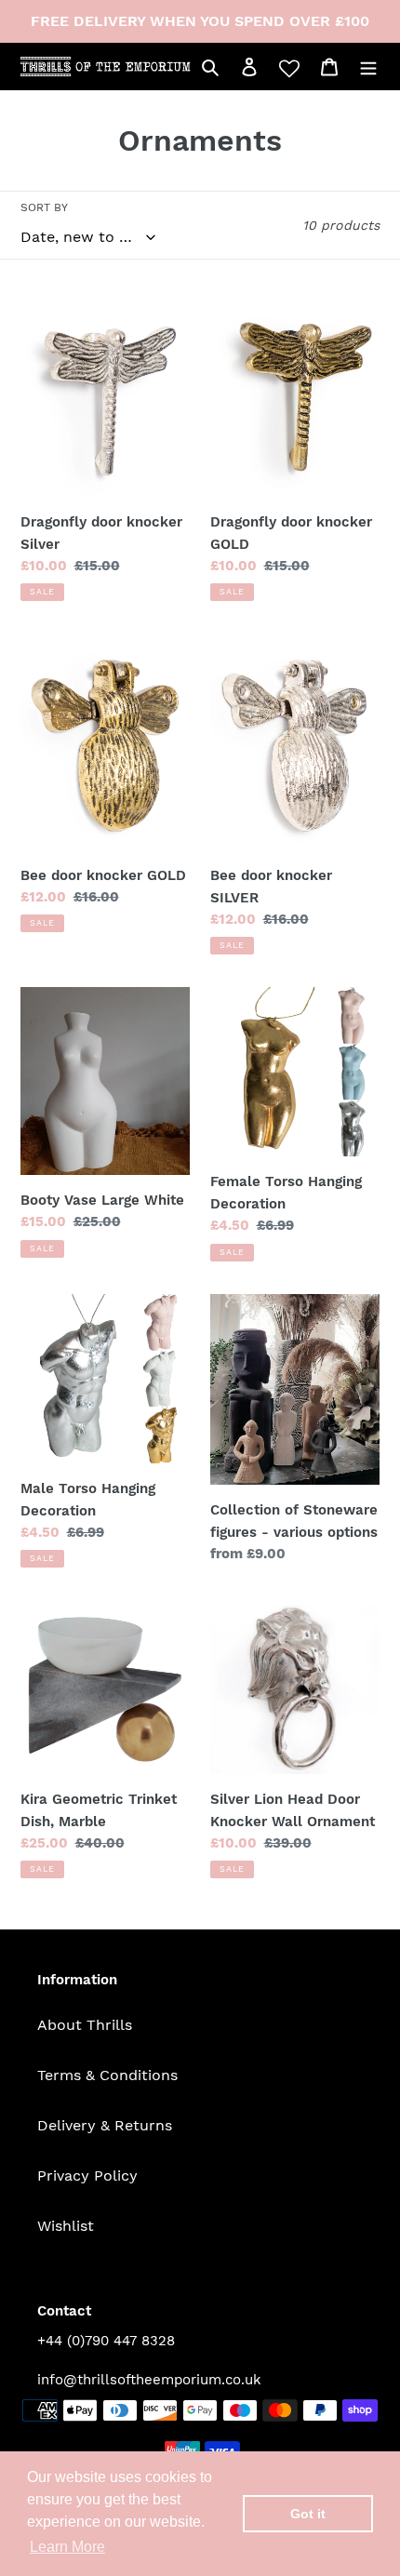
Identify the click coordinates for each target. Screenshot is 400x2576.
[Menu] (368, 66)
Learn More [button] (67, 2547)
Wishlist (66, 2226)
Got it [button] (308, 2514)
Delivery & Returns (105, 2125)
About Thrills (85, 2025)
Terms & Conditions (107, 2075)
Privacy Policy (87, 2176)
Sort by (44, 207)
